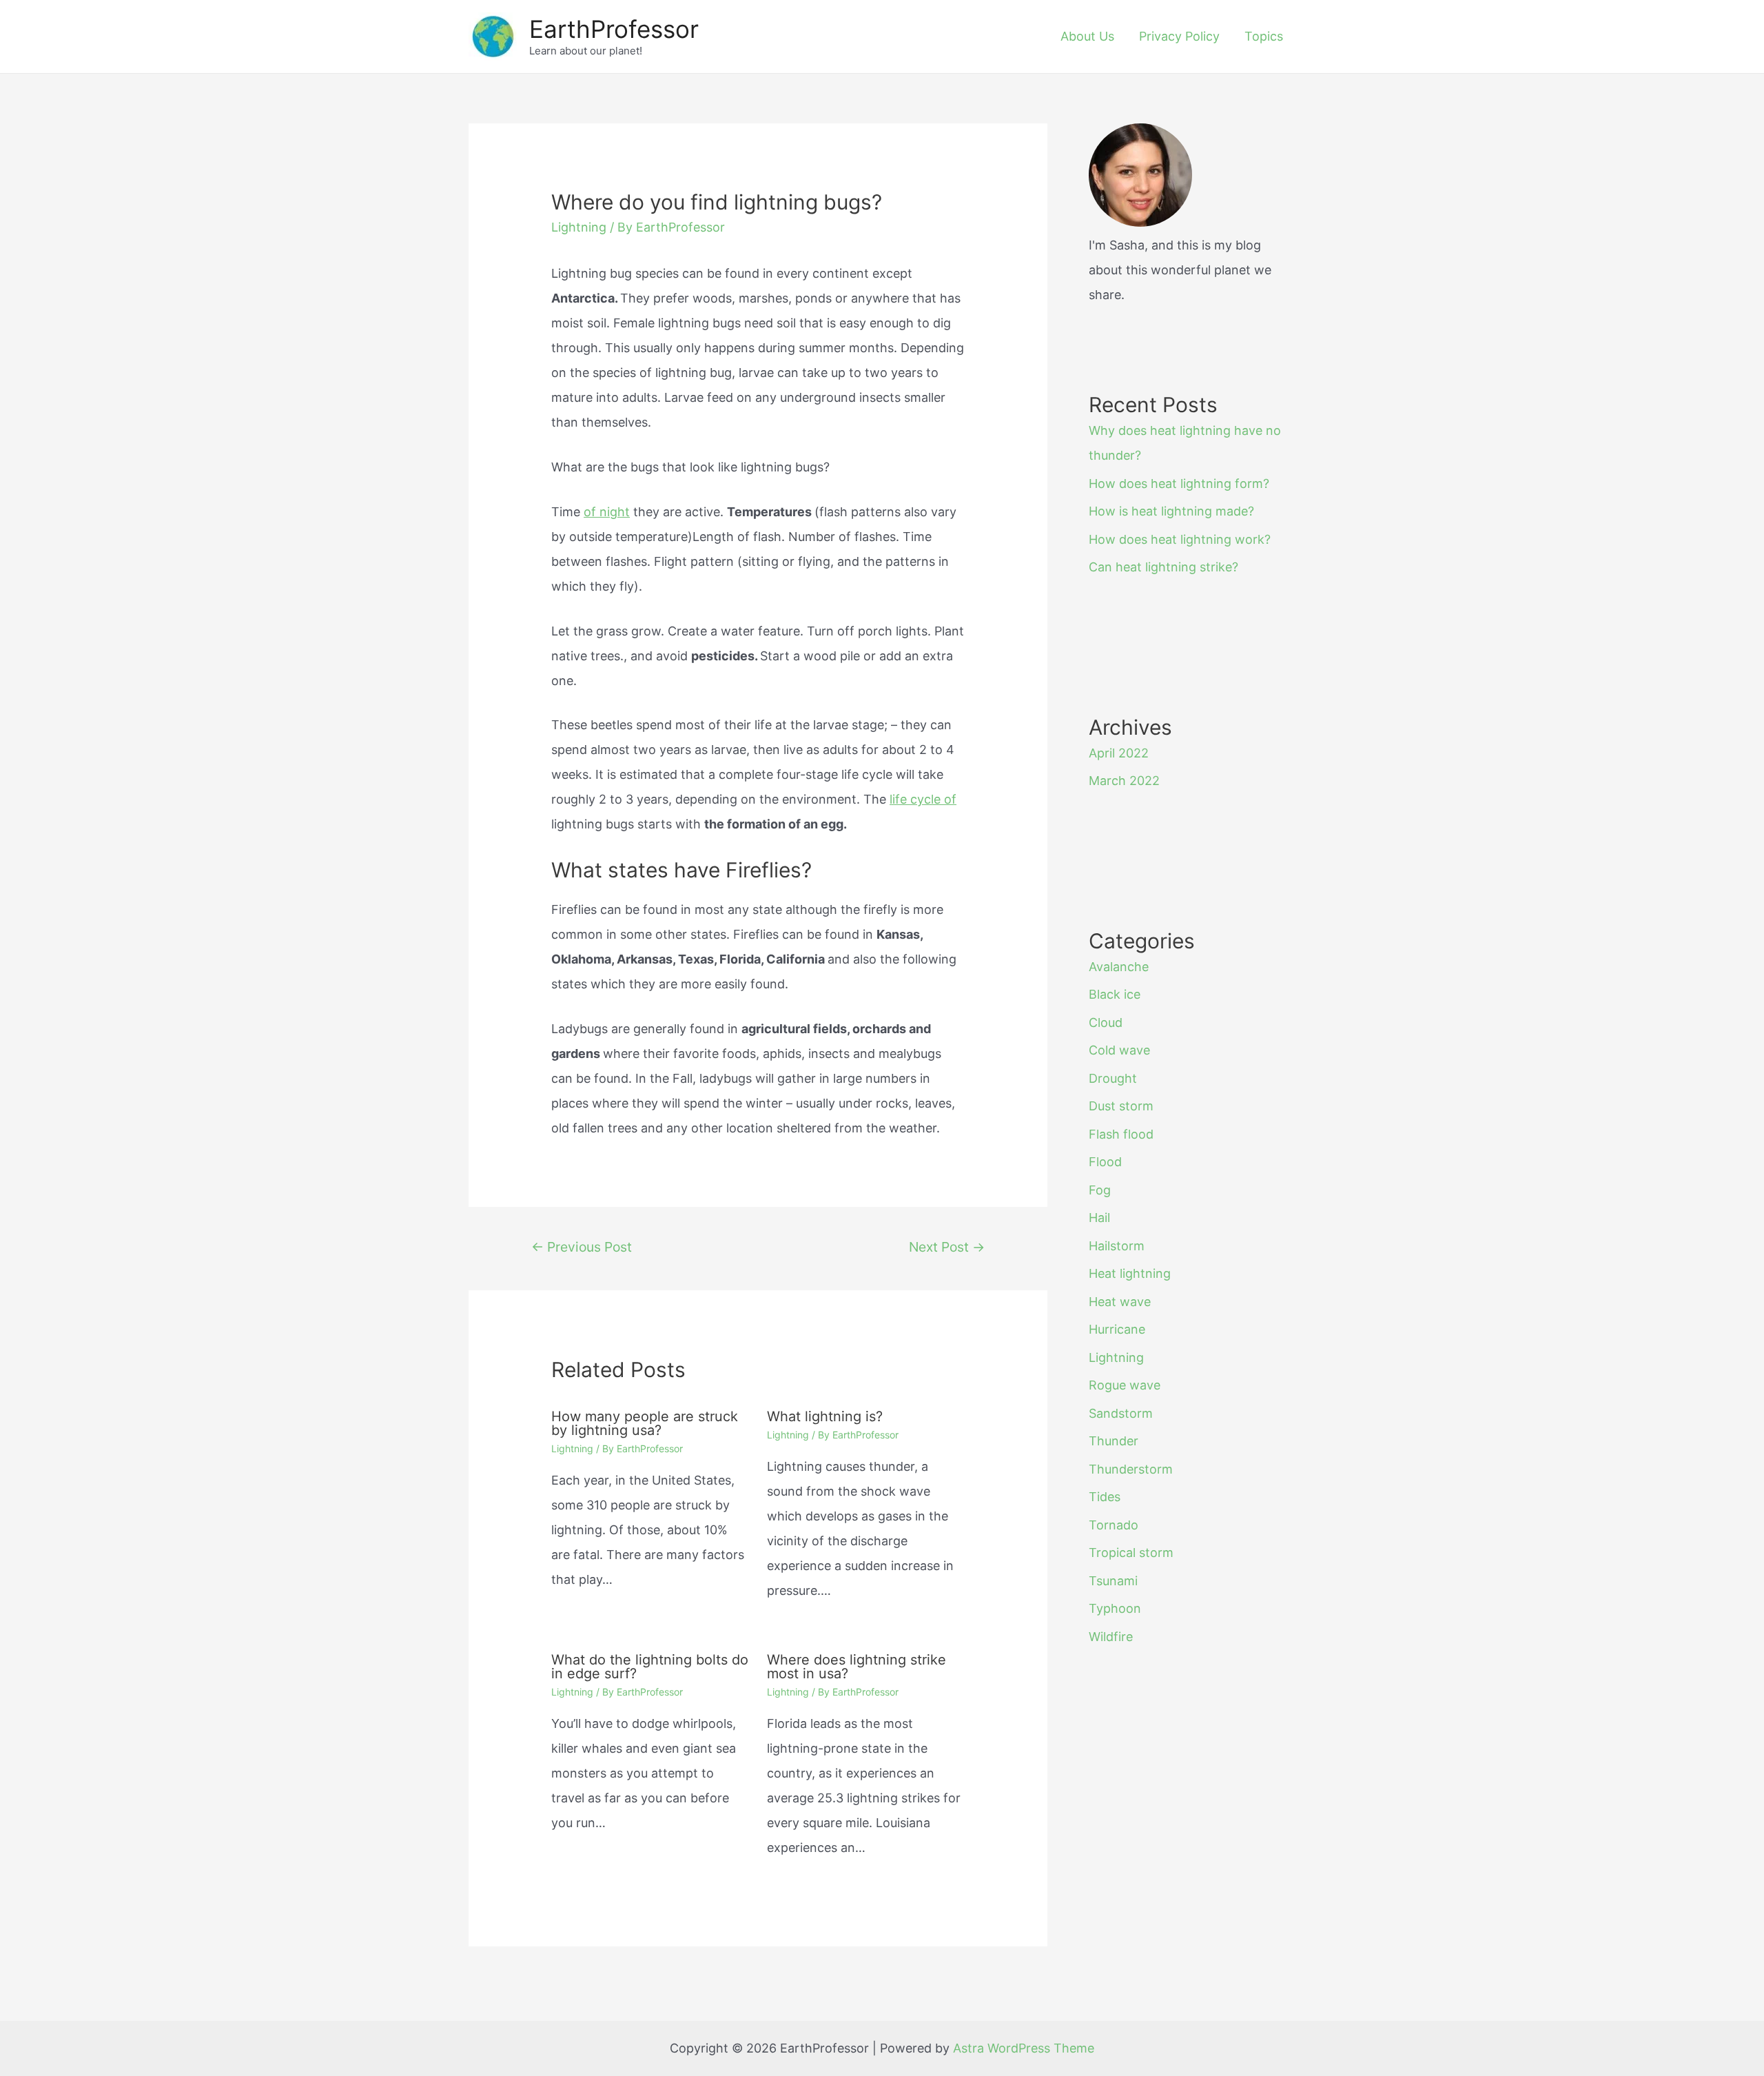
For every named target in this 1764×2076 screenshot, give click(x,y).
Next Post (947, 1247)
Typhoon (1115, 1608)
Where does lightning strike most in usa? (857, 1667)
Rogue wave (1125, 1385)
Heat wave (1120, 1302)
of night (607, 512)
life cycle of (923, 799)
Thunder (1114, 1441)
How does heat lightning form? (1179, 484)
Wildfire (1111, 1637)
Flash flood (1121, 1134)
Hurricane (1117, 1329)
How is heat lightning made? (1171, 511)
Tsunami (1113, 1581)
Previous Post (582, 1247)
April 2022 (1119, 753)
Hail (1099, 1218)
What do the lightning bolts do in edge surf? (650, 1667)
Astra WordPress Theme (1024, 2048)
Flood (1105, 1162)
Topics (1264, 36)
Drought (1113, 1078)
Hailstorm (1117, 1246)
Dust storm (1121, 1106)
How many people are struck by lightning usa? (645, 1423)
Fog (1100, 1190)
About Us (1087, 36)
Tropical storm (1131, 1553)
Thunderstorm (1131, 1469)
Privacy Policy (1179, 36)
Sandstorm (1121, 1413)
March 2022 (1124, 781)
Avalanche (1119, 967)
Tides (1105, 1497)
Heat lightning (1130, 1273)
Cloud (1106, 1022)
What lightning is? (825, 1416)
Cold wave (1119, 1050)
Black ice (1115, 994)
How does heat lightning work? (1180, 539)
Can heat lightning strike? (1163, 567)
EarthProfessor (614, 29)
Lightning (579, 227)
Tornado (1114, 1525)
